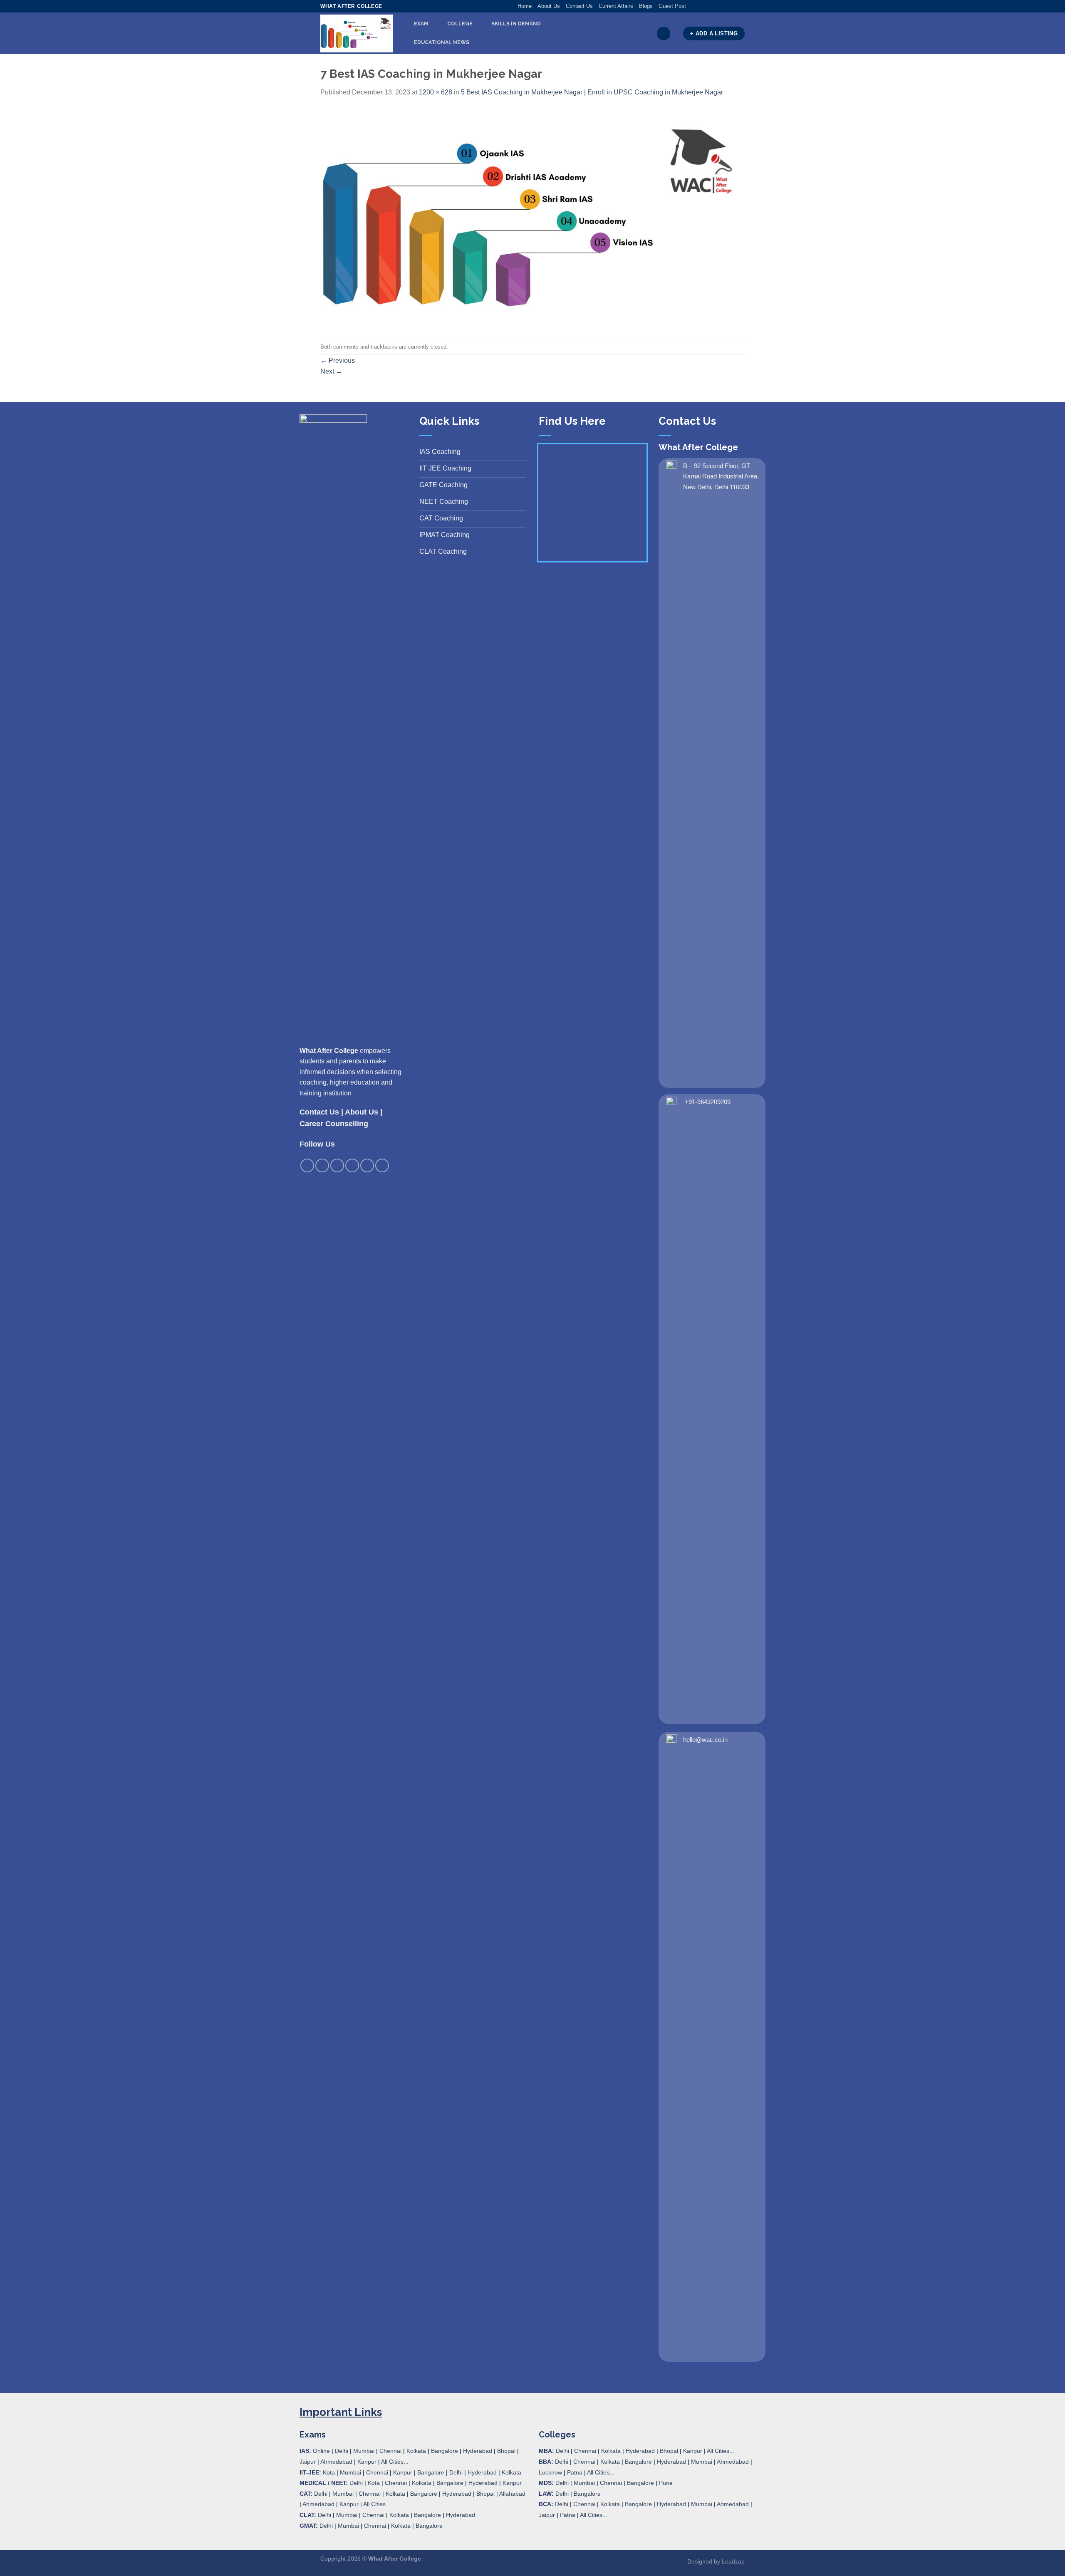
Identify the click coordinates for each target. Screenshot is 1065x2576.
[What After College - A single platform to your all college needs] (357, 34)
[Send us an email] (717, 6)
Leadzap (733, 2561)
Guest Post (672, 6)
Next (331, 371)
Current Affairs (616, 6)
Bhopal (506, 2451)
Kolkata (416, 2451)
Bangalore (445, 2451)
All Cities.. (376, 2504)
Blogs (646, 6)
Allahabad (512, 2494)
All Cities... (395, 2462)
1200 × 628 (436, 92)
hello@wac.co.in (705, 1740)
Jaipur (308, 2462)
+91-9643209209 (708, 1102)
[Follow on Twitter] (709, 6)
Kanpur (367, 2462)
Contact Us (579, 6)
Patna (575, 2472)
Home (525, 6)
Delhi (342, 2451)
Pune (666, 2483)
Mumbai (364, 2451)
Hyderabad (478, 2451)
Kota (329, 2472)
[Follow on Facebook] (693, 6)
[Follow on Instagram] (701, 6)
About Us (549, 6)
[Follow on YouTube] (741, 6)
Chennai (390, 2451)
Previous (338, 360)
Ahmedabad (336, 2462)
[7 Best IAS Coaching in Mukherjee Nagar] (532, 218)
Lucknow (550, 2472)
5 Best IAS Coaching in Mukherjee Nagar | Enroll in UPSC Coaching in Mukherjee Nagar (592, 92)
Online (321, 2451)
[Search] (664, 33)
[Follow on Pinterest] (725, 6)
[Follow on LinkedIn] (733, 6)
